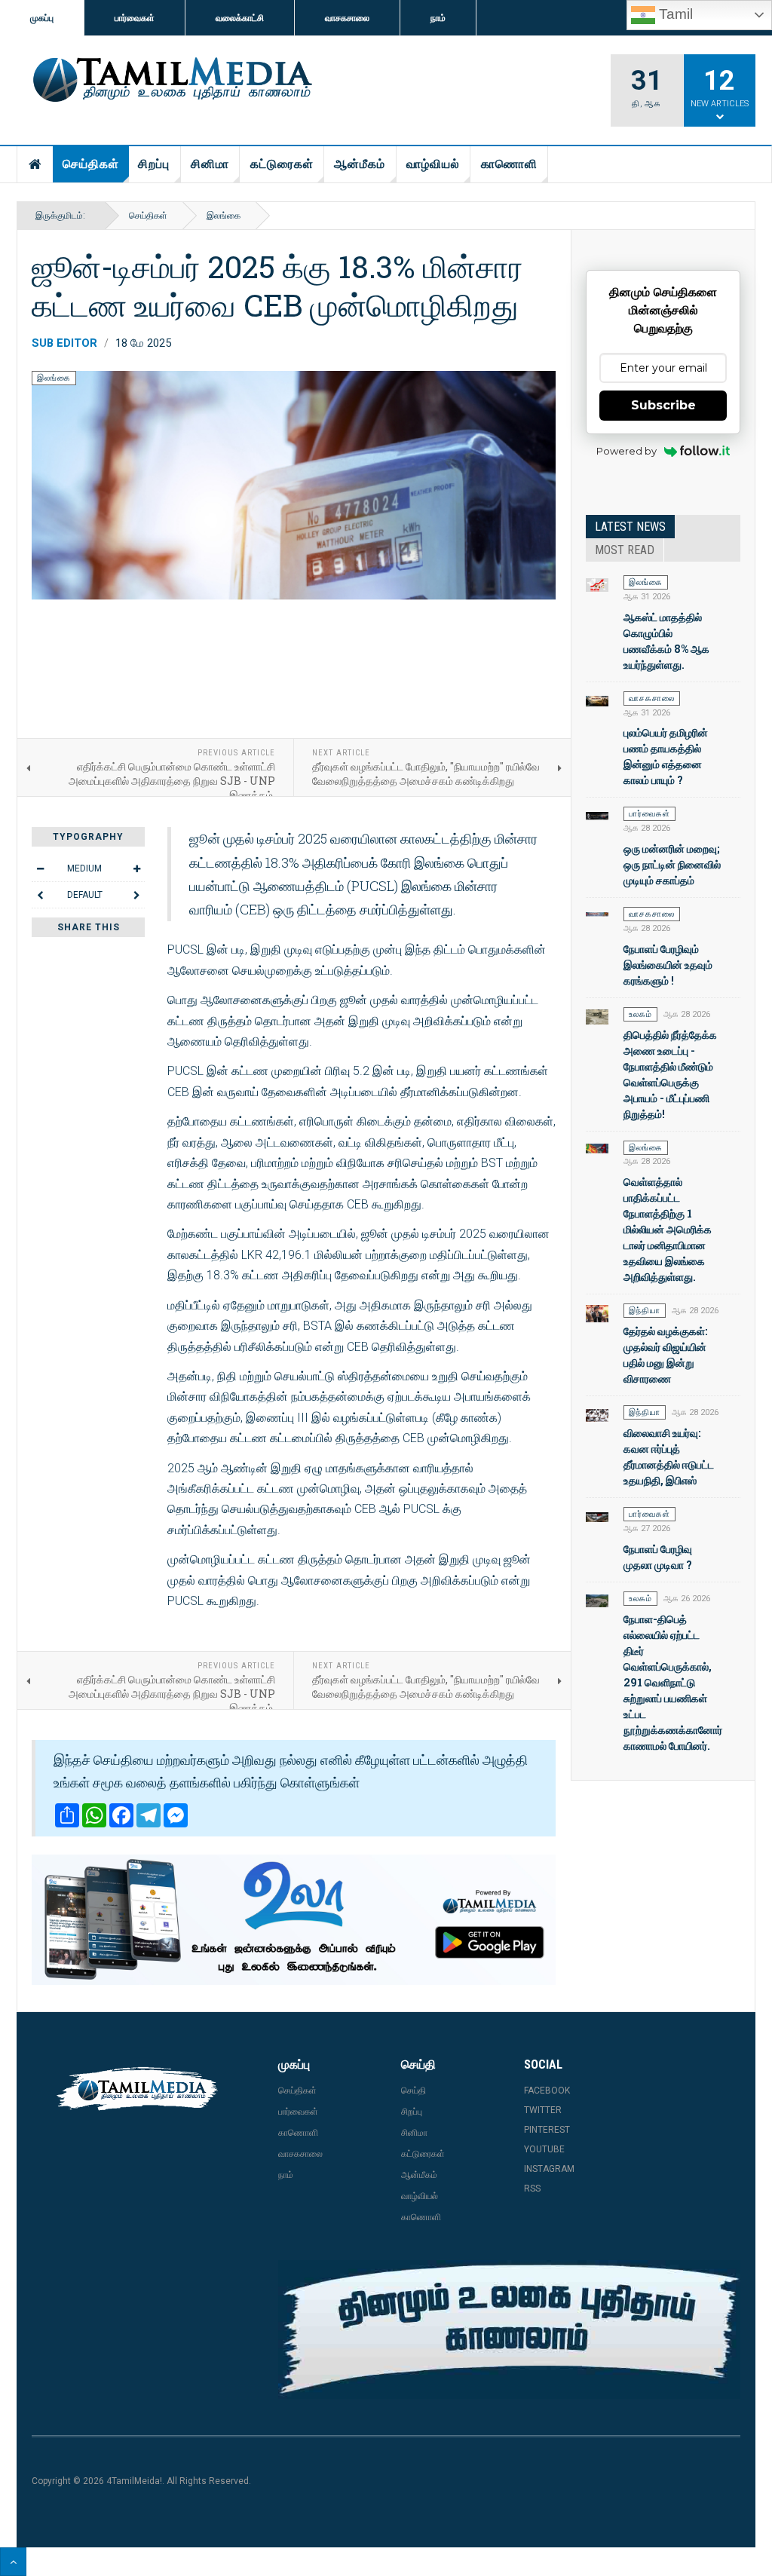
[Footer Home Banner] (509, 2329)
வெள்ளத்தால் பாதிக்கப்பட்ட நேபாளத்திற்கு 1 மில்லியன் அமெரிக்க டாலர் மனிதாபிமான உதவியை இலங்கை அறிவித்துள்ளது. (668, 1229)
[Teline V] (170, 81)
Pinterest (547, 2130)
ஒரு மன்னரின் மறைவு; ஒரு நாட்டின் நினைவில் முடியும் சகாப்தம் (672, 864)
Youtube (544, 2149)
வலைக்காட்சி (240, 18)
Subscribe (663, 405)
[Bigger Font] (136, 868)
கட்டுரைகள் (282, 164)
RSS (532, 2189)
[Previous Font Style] (40, 895)
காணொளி (509, 164)
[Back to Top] (13, 2562)
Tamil (674, 14)
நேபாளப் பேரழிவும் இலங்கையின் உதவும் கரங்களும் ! (668, 965)
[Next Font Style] (136, 895)
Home (35, 164)
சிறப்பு (154, 164)
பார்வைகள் (135, 18)
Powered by (626, 451)
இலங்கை (224, 216)
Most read (625, 550)
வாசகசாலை (347, 18)
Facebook (547, 2091)
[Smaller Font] (40, 868)
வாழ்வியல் (433, 164)
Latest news (630, 527)
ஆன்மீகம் (360, 164)
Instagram (549, 2169)
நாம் (438, 18)
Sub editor (64, 343)
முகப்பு (42, 18)
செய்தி (414, 2091)
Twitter (543, 2110)
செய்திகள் (91, 164)
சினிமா (210, 164)
